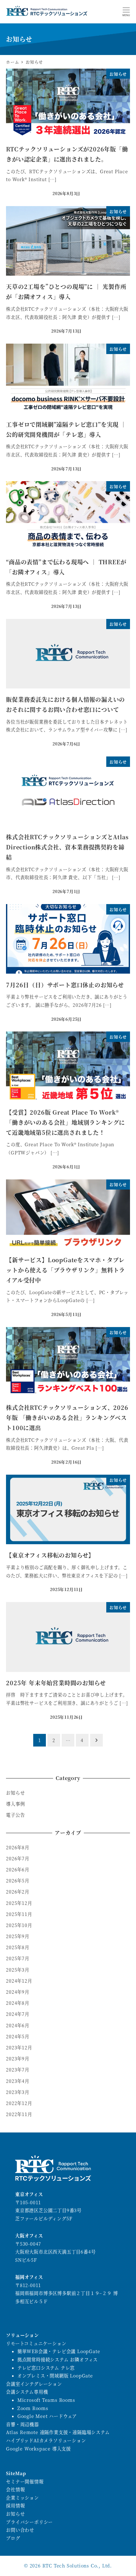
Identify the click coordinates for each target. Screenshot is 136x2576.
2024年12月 (19, 1981)
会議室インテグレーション (34, 2384)
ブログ (13, 2538)
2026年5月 (18, 1881)
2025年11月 (19, 1914)
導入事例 (15, 1804)
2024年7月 (18, 2014)
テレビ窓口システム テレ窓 (46, 2368)
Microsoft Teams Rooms (46, 2400)
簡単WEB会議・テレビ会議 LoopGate (59, 2351)
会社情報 (15, 2489)
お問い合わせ (20, 2530)
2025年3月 (18, 1970)
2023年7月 (18, 2070)
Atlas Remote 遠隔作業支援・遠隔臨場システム (58, 2432)
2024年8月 (18, 2003)
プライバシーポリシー (29, 2522)
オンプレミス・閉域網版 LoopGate (55, 2376)
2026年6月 (18, 1869)
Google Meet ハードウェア (47, 2416)
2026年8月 (18, 1847)
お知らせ (15, 1793)
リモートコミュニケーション (36, 2343)
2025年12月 (19, 1903)
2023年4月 (18, 2081)
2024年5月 (18, 2036)
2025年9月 (18, 1936)
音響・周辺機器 (22, 2424)
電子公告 (15, 1815)
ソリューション (22, 2335)
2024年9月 (18, 1992)
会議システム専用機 (27, 2392)
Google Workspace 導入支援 (38, 2449)
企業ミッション (22, 2498)
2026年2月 (18, 1892)
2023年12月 (19, 2047)
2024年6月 (18, 2025)
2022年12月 (19, 2103)
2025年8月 (18, 1947)
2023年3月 (18, 2092)
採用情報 (15, 2506)
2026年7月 (18, 1858)
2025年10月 (19, 1925)
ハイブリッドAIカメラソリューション (46, 2440)
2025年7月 (18, 1958)
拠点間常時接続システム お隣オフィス (58, 2359)
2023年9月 (18, 2059)
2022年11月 (19, 2114)
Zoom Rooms (33, 2408)
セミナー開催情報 (25, 2481)
